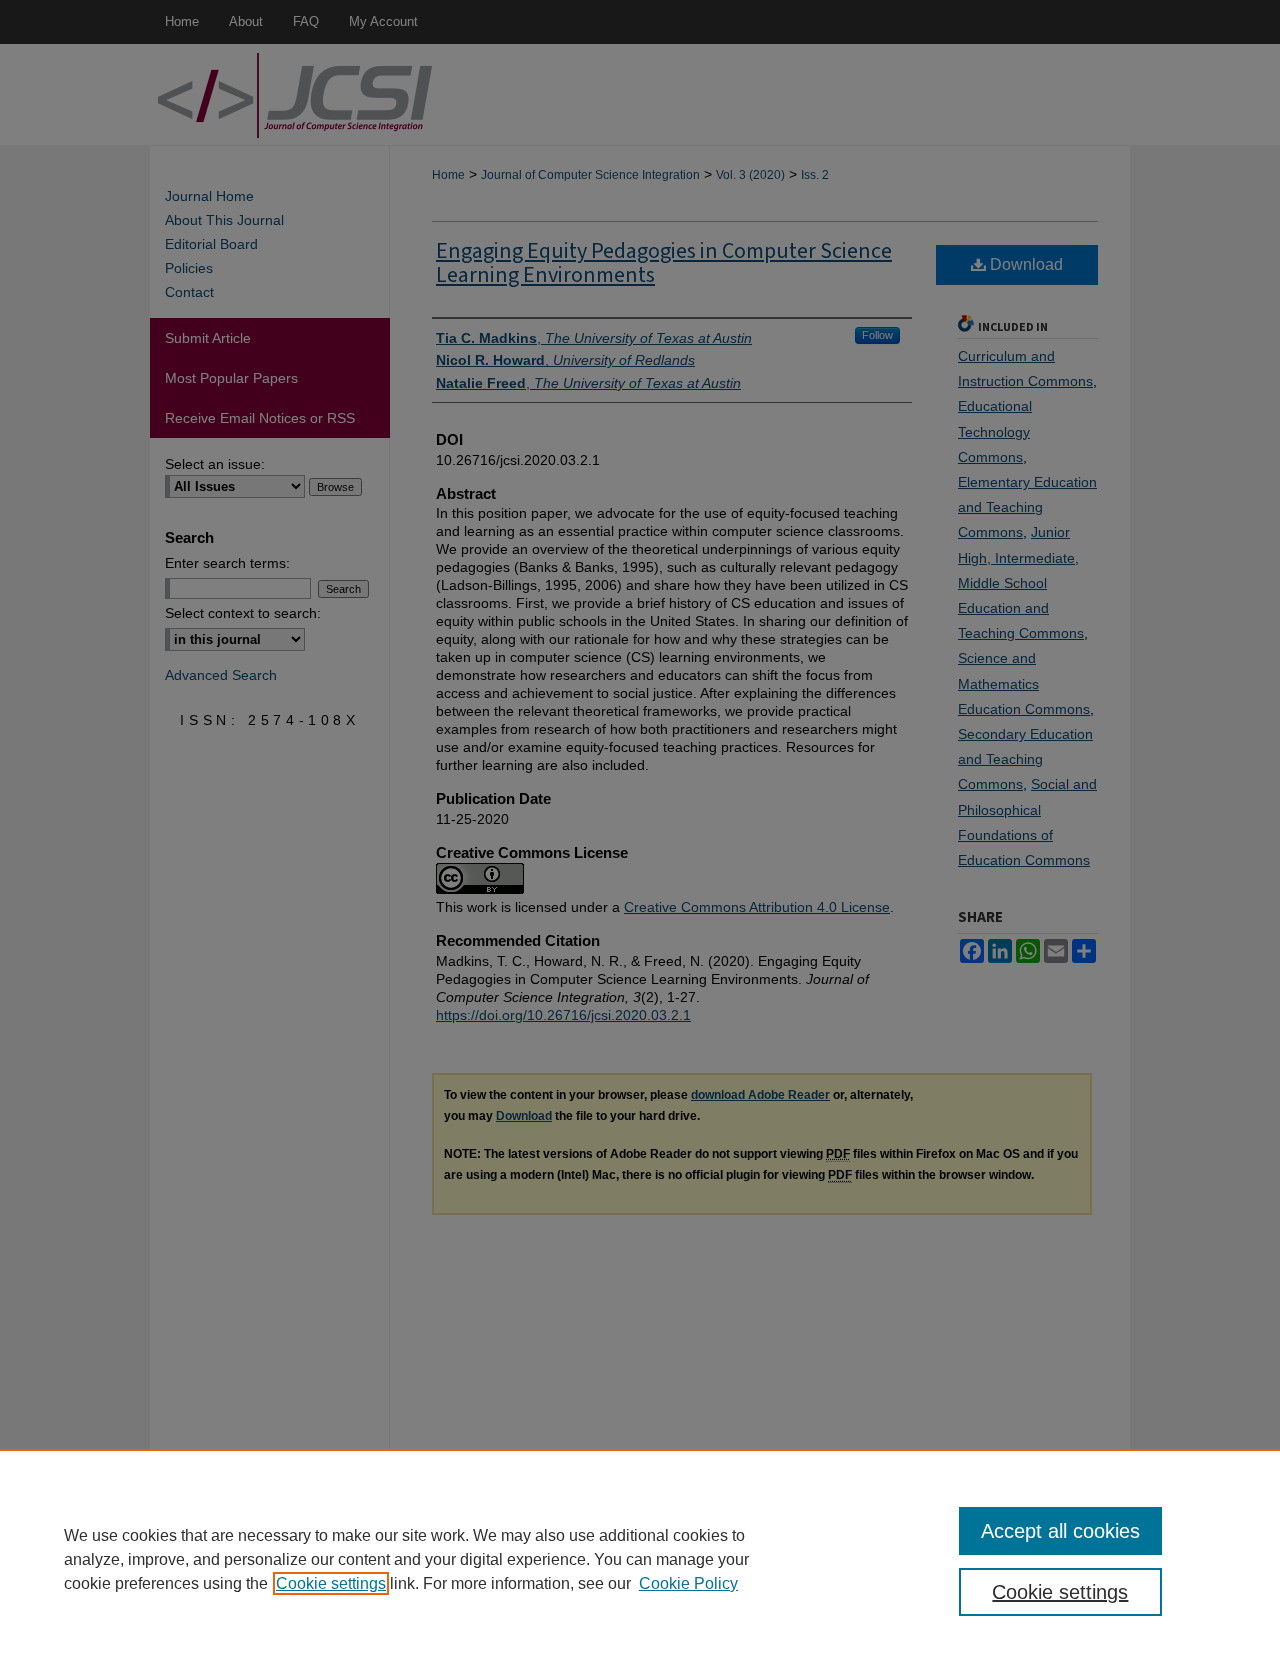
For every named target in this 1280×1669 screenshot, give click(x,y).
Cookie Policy (688, 1583)
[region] (640, 1559)
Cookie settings (331, 1583)
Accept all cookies (1060, 1531)
